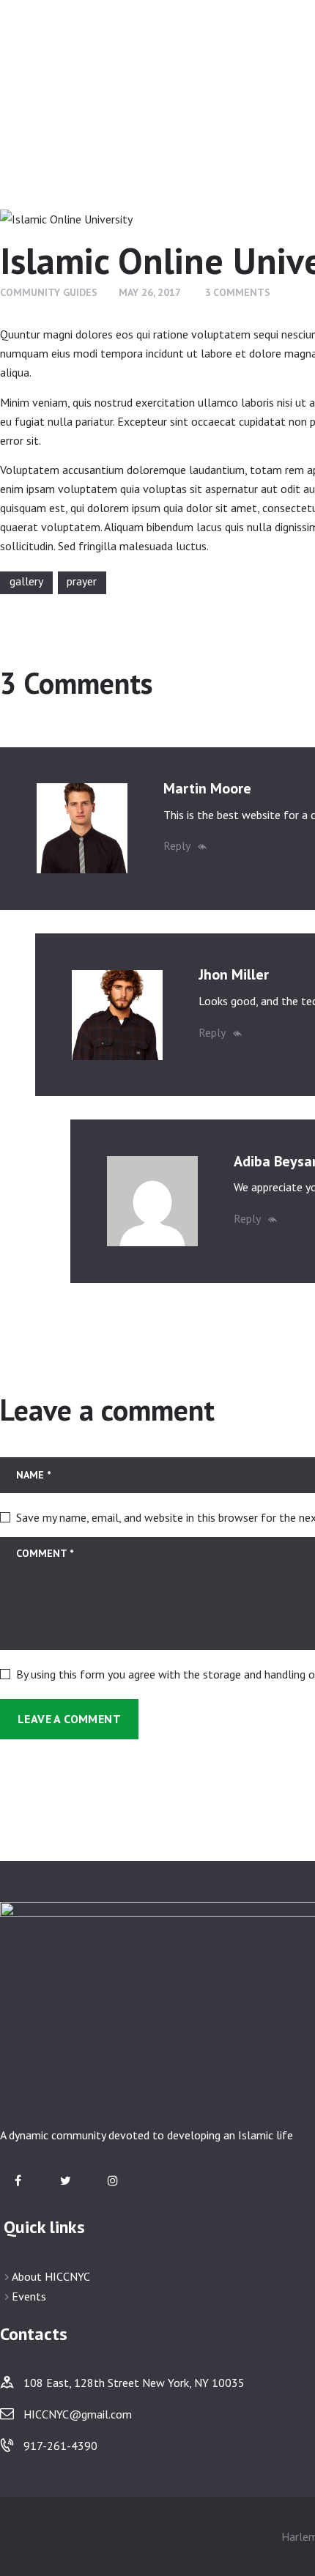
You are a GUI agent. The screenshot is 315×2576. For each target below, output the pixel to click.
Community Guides (49, 292)
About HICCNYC (51, 2276)
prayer (82, 581)
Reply (177, 845)
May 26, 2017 (150, 292)
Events (29, 2296)
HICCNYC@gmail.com (78, 2414)
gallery (26, 581)
